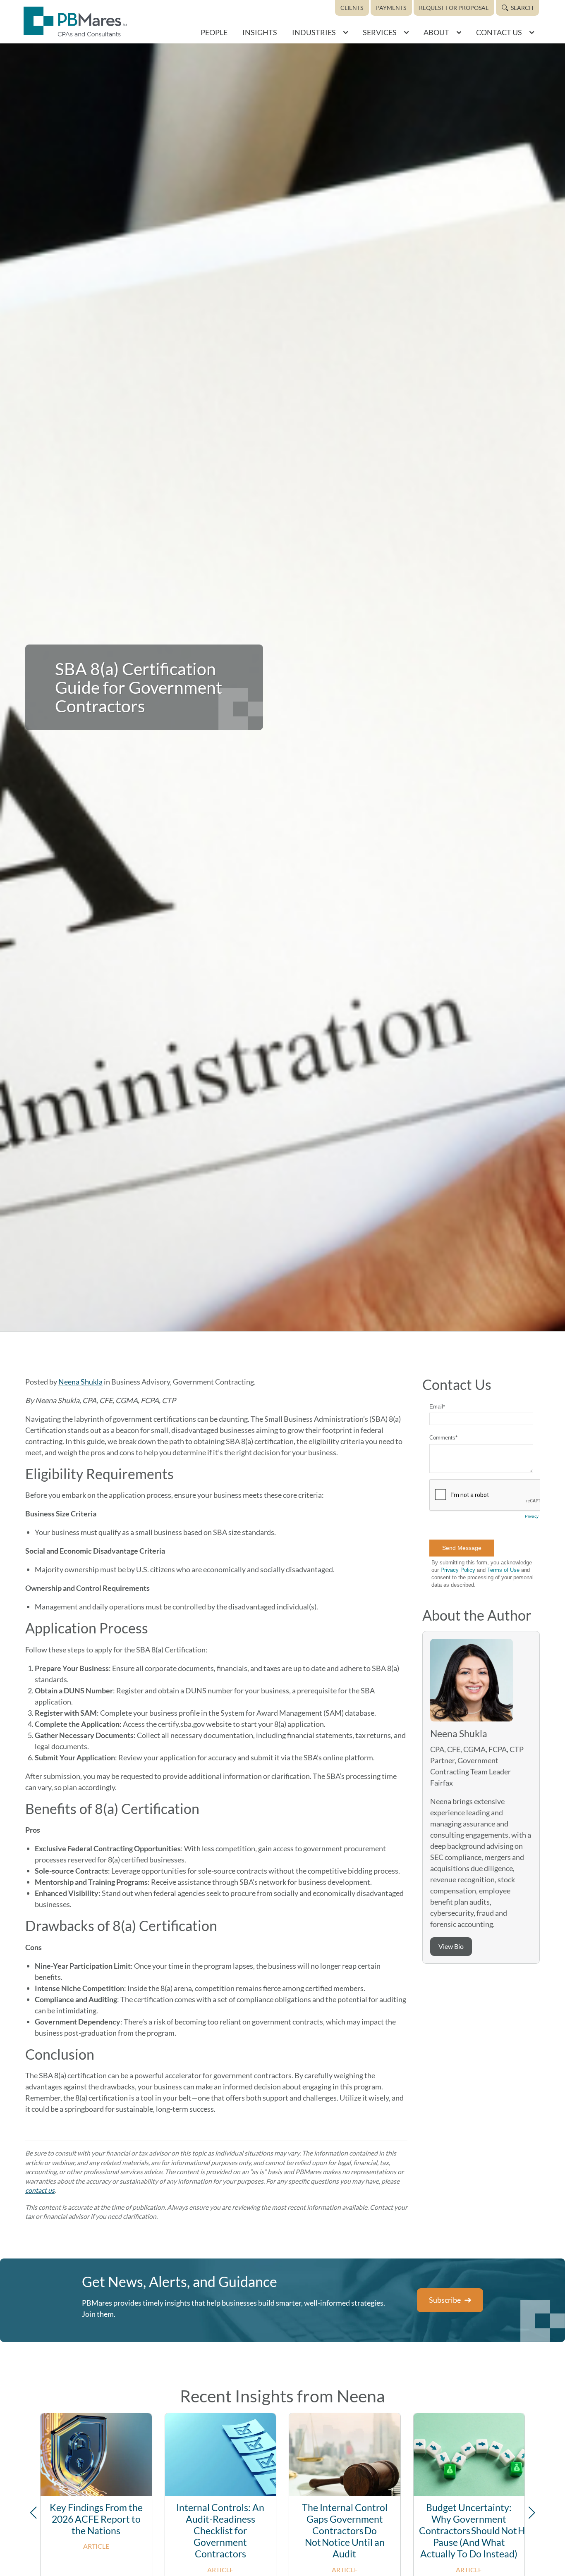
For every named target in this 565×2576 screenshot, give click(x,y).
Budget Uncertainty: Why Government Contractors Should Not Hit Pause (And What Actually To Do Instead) (475, 2531)
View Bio (451, 1946)
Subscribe (445, 2300)
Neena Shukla (80, 1382)
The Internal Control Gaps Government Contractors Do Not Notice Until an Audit (345, 2531)
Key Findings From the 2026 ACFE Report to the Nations (96, 2519)
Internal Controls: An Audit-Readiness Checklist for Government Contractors (220, 2531)
